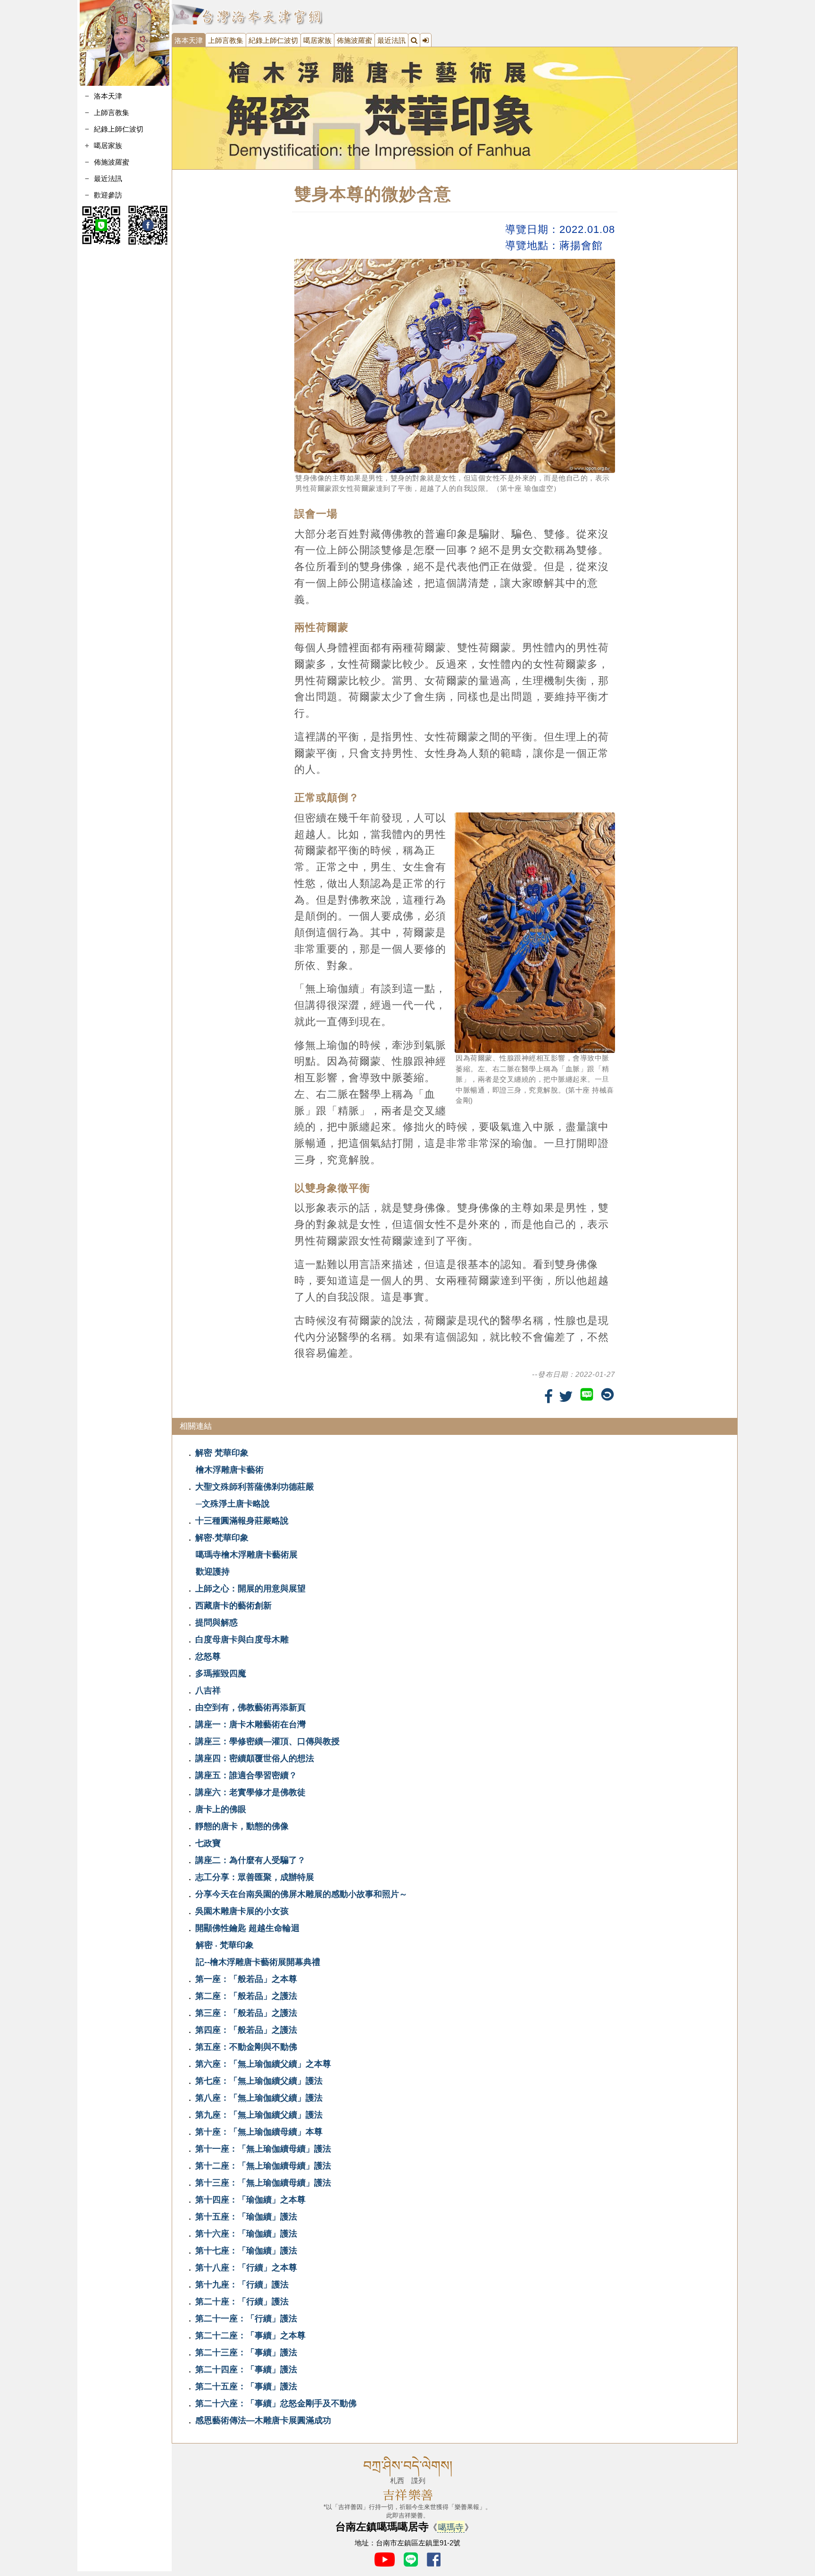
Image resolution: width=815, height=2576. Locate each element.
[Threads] (607, 1394)
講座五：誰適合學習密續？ (246, 1775)
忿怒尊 (208, 1657)
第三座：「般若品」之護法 (246, 2013)
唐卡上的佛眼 (221, 1809)
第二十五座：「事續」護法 (246, 2386)
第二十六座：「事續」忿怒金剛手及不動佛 (276, 2403)
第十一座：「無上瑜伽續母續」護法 (263, 2149)
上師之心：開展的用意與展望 (250, 1589)
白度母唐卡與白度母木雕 (242, 1640)
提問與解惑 (216, 1623)
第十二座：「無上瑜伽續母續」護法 (263, 2166)
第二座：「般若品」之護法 (246, 1996)
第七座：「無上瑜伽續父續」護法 (259, 2081)
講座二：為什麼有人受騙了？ (250, 1860)
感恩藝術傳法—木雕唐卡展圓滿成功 (263, 2420)
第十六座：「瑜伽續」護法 (246, 2234)
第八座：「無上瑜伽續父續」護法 (259, 2098)
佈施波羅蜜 (112, 162)
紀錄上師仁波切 (119, 129)
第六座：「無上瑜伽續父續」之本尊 (263, 2064)
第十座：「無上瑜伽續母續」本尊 (259, 2132)
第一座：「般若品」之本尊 (246, 1979)
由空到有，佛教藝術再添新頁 (250, 1707)
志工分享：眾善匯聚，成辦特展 (255, 1877)
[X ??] (566, 1397)
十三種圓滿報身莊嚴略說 (242, 1521)
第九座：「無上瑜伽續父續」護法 (259, 2115)
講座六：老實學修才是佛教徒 (250, 1792)
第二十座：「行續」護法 (242, 2302)
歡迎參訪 (108, 195)
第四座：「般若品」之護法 (246, 2030)
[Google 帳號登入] (426, 40)
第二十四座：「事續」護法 (246, 2369)
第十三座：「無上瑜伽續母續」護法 (263, 2183)
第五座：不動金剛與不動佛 (246, 2047)
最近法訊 (108, 178)
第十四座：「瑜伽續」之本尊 (250, 2200)
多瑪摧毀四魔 (221, 1673)
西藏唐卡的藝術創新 (233, 1606)
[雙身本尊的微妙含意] (455, 108)
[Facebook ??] (549, 1397)
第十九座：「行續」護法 (242, 2285)
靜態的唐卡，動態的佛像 (242, 1826)
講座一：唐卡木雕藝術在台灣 (250, 1724)
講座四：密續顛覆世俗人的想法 (255, 1758)
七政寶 (208, 1843)
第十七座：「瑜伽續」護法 (246, 2251)
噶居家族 (317, 40)
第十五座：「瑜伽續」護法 (246, 2217)
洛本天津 (108, 96)
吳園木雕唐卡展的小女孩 (242, 1911)
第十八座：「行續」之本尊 (246, 2268)
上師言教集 (112, 112)
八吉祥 (208, 1690)
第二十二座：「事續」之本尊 (250, 2336)
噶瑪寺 (451, 2527)
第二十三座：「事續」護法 (246, 2352)
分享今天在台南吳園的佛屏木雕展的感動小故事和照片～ (301, 1894)
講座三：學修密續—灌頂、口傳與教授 (267, 1741)
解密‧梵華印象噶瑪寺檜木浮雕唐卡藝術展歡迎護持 (246, 1555)
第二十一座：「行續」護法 (246, 2319)
